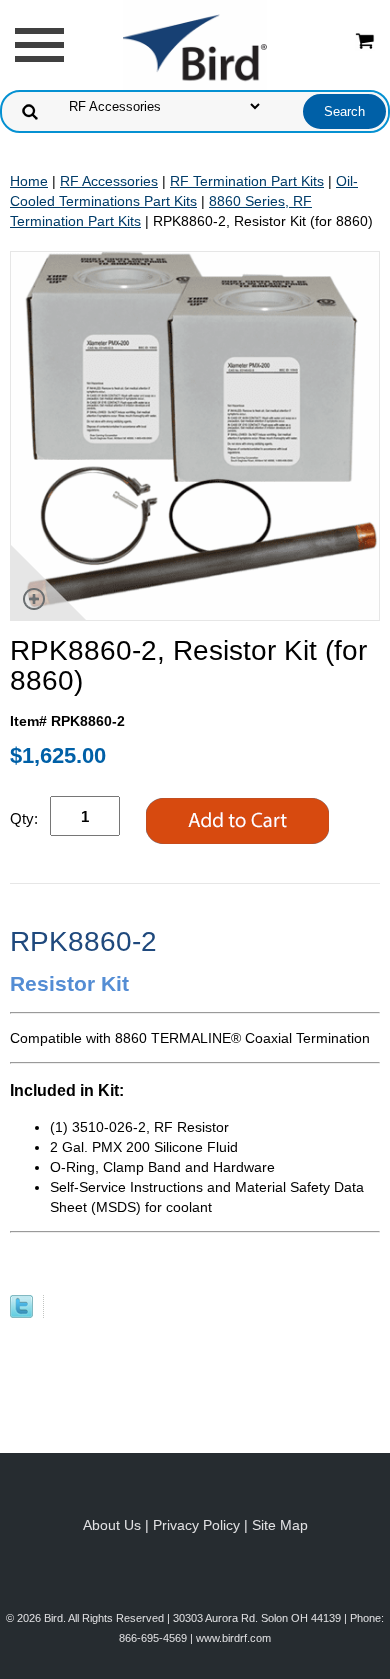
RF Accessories (109, 181)
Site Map (280, 1525)
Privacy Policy (196, 1525)
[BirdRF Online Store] (195, 44)
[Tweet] (21, 1313)
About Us (112, 1525)
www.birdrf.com (233, 1638)
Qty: (24, 818)
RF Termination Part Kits (247, 181)
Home (29, 181)
